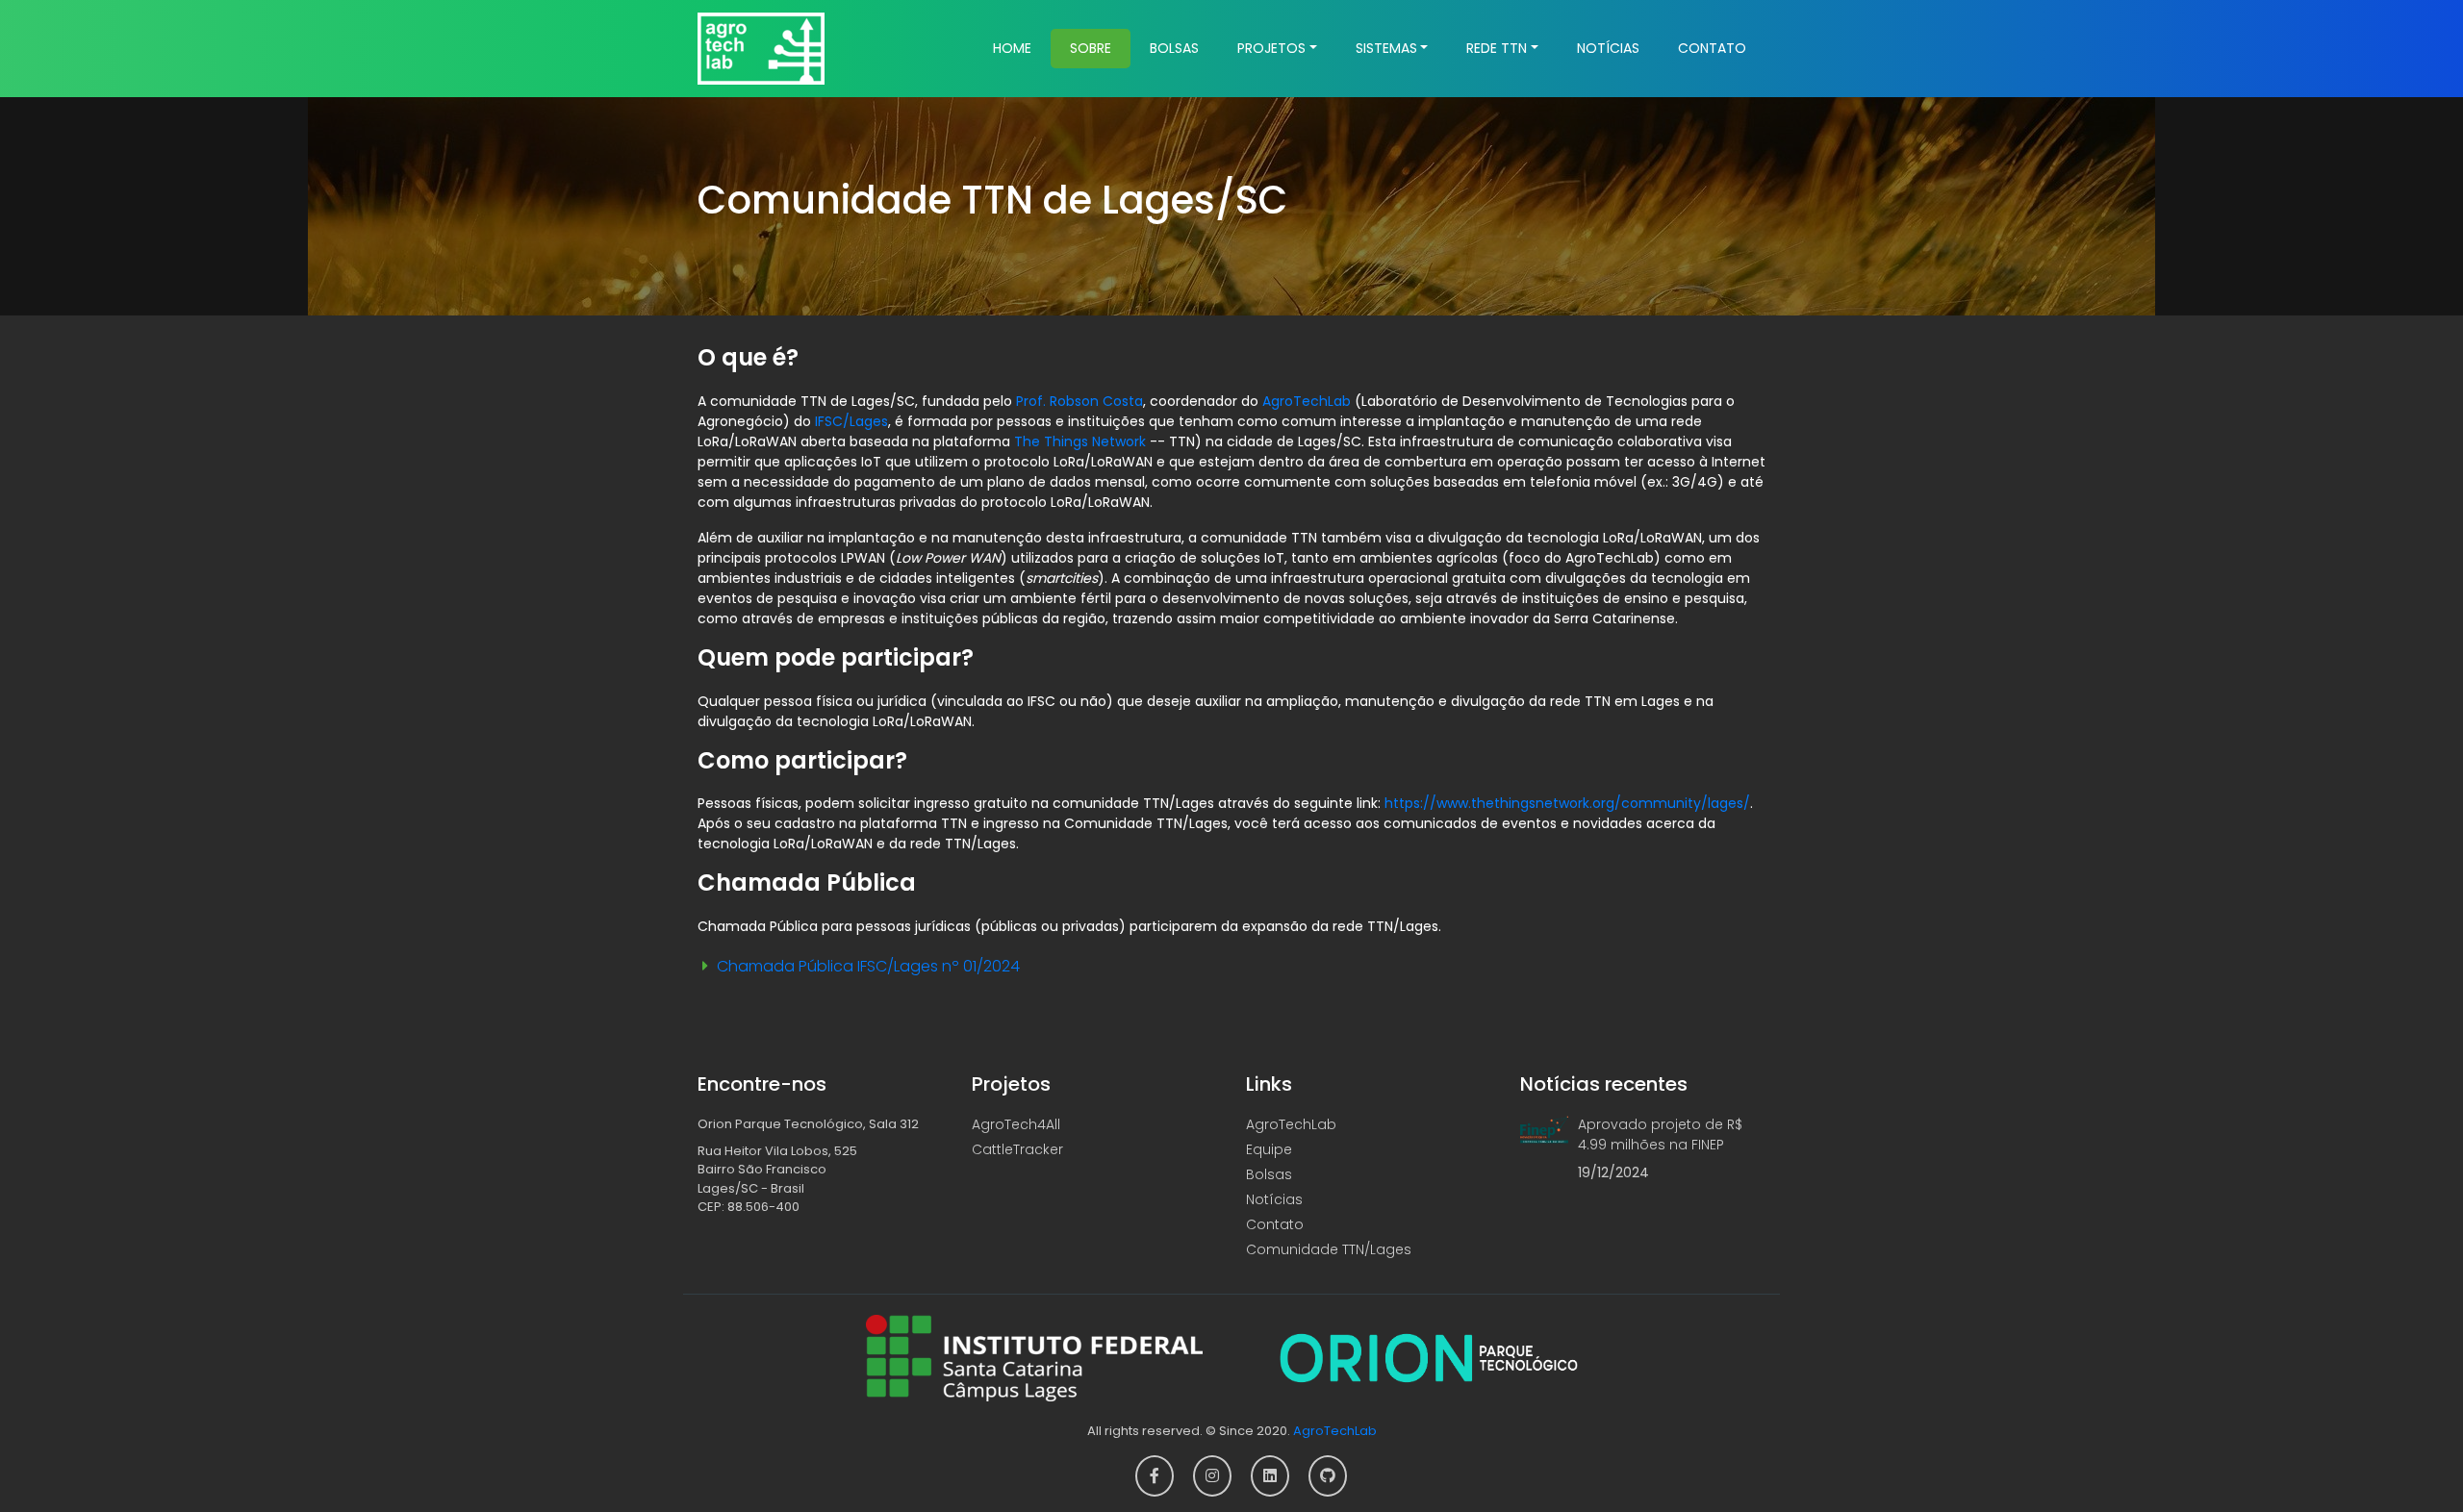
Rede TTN (1497, 48)
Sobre (1091, 48)
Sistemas (1386, 48)
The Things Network (1080, 441)
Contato (1712, 48)
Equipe (1269, 1149)
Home (1012, 48)
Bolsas (1174, 48)
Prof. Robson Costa (1079, 401)
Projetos (1271, 48)
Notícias (1608, 48)
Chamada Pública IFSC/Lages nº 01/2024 (868, 966)
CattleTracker (1017, 1149)
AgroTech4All (1016, 1124)
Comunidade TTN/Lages (1329, 1249)
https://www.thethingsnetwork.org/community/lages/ (1567, 803)
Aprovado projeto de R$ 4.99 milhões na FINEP (1660, 1134)
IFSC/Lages (851, 421)
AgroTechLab (1307, 401)
